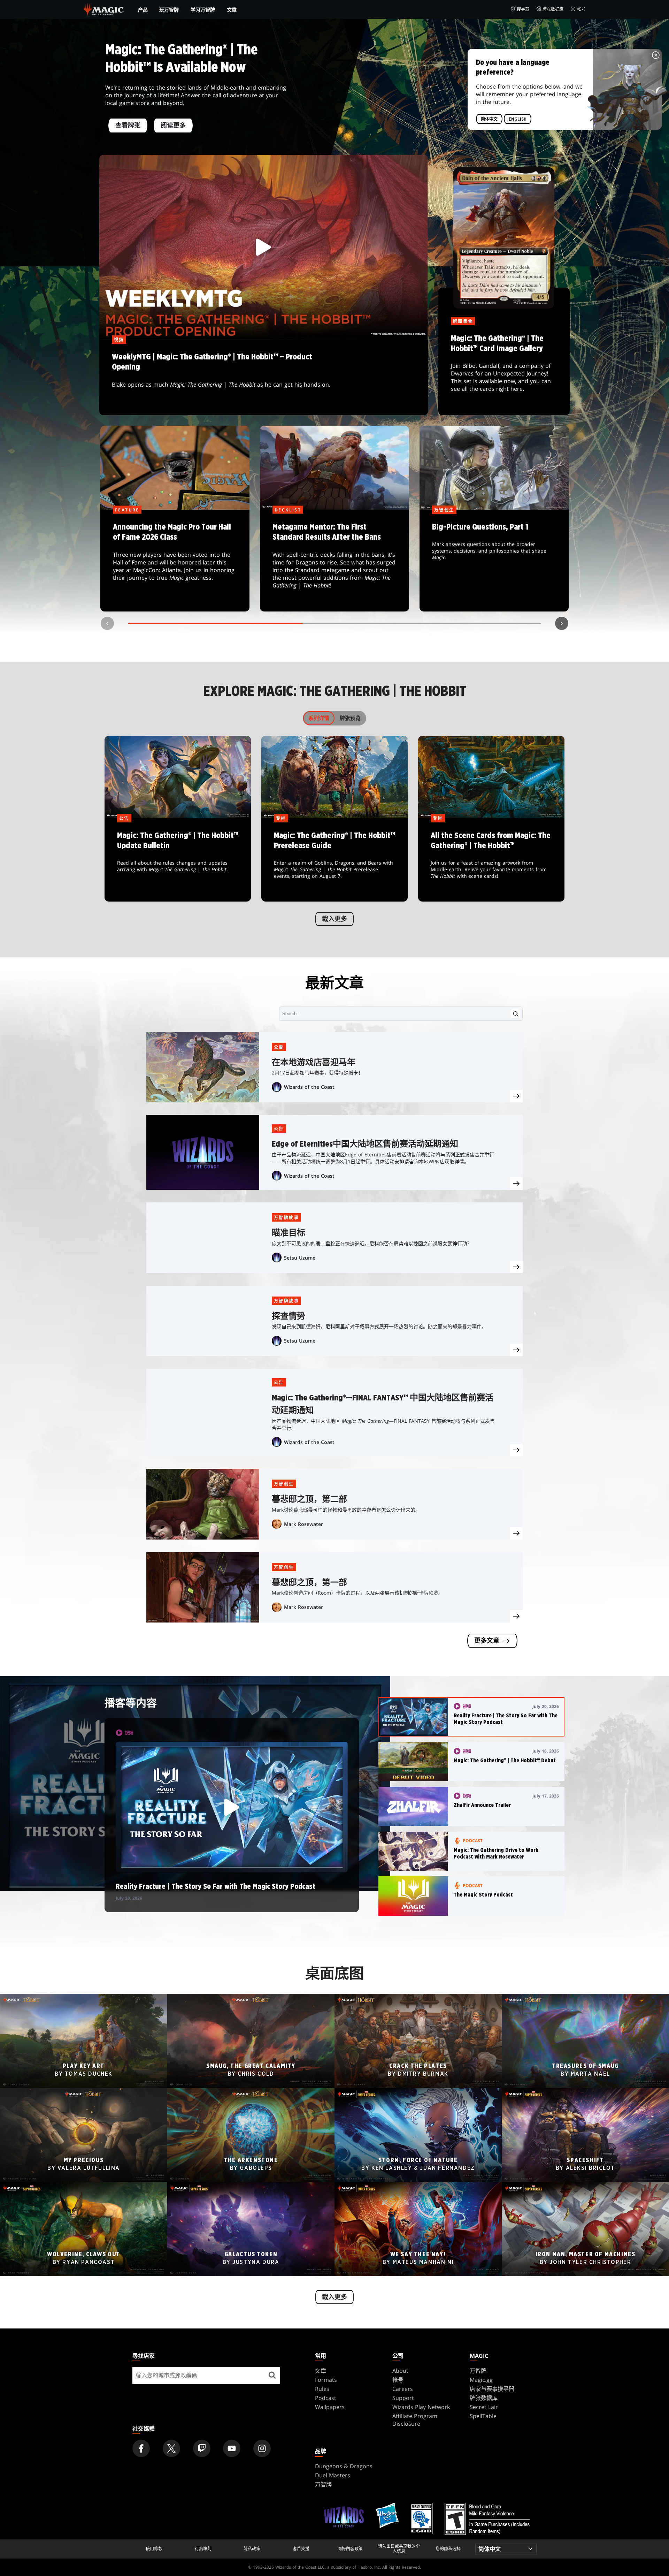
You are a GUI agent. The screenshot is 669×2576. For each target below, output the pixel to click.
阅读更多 (173, 126)
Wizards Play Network (421, 2407)
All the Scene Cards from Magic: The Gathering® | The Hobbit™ (491, 860)
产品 (143, 10)
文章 (232, 10)
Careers (403, 2389)
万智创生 (284, 1484)
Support (403, 2398)
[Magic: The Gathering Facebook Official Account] (141, 2448)
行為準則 (203, 2549)
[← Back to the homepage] (104, 9)
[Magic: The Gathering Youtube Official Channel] (232, 2448)
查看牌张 (128, 126)
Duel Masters (333, 2475)
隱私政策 (252, 2549)
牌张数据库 (553, 9)
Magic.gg (481, 2380)
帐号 (581, 9)
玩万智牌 (169, 10)
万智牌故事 (286, 1218)
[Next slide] (562, 623)
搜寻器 (523, 9)
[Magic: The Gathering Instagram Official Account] (262, 2448)
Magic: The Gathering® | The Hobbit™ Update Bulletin (178, 860)
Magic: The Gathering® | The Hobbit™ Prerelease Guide (334, 860)
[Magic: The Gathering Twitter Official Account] (171, 2448)
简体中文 (489, 119)
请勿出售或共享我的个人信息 (399, 2549)
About (400, 2371)
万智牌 (478, 2371)
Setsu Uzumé (300, 1258)
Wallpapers (330, 2407)
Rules (322, 2389)
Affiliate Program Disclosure (415, 2420)
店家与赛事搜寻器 (492, 2389)
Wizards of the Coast (309, 1087)
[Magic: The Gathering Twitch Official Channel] (202, 2448)
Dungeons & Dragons (344, 2466)
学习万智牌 (203, 10)
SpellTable (483, 2416)
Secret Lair (484, 2407)
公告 (279, 1047)
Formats (326, 2380)
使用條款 (154, 2549)
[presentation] (516, 1096)
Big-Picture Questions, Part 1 (494, 561)
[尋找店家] (272, 2376)
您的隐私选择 (448, 2549)
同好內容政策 (350, 2549)
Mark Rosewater (303, 1524)
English (518, 119)
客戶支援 (301, 2549)
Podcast (326, 2398)
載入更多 (334, 919)
